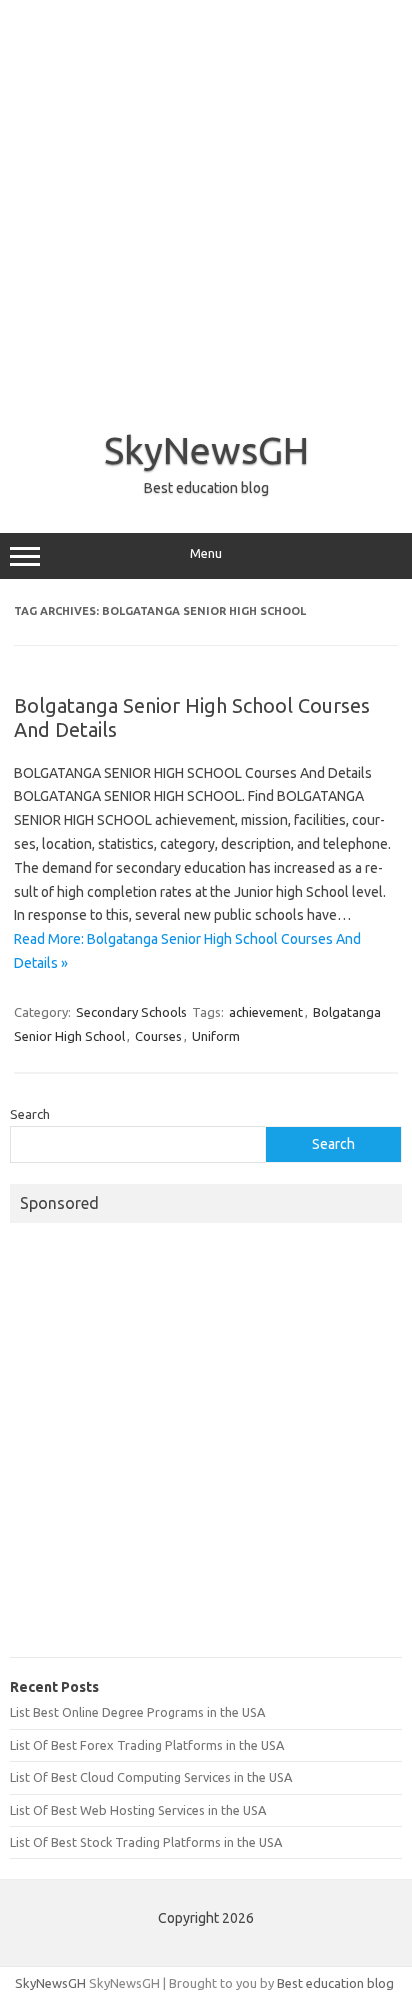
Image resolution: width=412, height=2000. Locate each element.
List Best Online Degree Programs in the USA (137, 1712)
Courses (158, 1036)
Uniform (216, 1036)
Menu (206, 553)
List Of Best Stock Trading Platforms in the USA (146, 1842)
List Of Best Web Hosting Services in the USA (138, 1810)
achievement (266, 1012)
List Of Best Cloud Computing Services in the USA (151, 1777)
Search (30, 1114)
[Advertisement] (206, 206)
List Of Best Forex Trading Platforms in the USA (147, 1745)
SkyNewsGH (206, 450)
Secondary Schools (131, 1012)
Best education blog (335, 1983)
